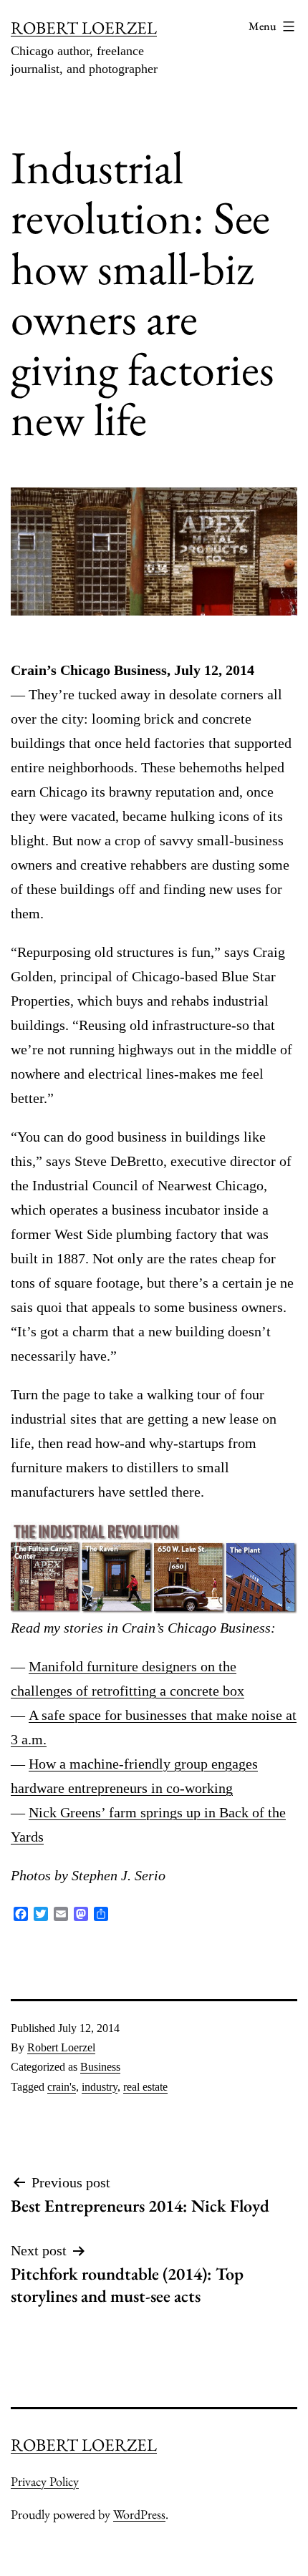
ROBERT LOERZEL (84, 28)
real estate (145, 2087)
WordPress (139, 2514)
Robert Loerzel (61, 2047)
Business (100, 2067)
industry (100, 2087)
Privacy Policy (45, 2481)
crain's (62, 2087)
